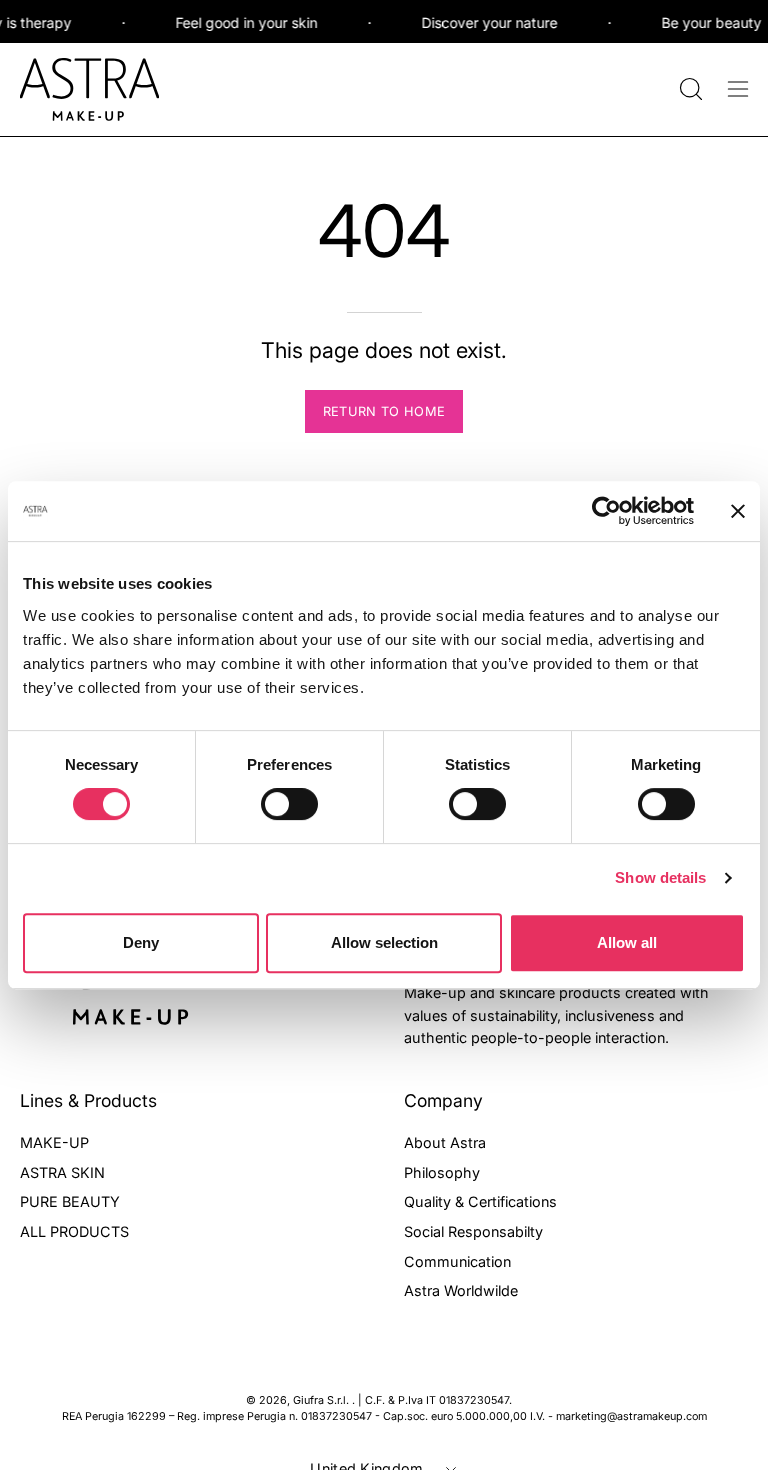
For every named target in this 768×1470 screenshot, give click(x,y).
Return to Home (384, 411)
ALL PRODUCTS (74, 1231)
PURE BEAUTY (70, 1201)
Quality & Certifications (480, 1201)
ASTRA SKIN (62, 1171)
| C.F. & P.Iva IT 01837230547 (433, 1400)
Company (443, 1100)
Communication (457, 1260)
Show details (660, 877)
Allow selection (384, 942)
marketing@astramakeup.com (631, 1416)
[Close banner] (738, 511)
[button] (689, 89)
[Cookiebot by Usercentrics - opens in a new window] (606, 511)
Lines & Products (88, 1100)
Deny (141, 942)
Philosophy (442, 1171)
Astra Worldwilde (461, 1290)
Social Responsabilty (473, 1231)
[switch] (289, 804)
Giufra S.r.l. (322, 1400)
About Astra (445, 1142)
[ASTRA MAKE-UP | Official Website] (90, 89)
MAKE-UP (54, 1142)
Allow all (627, 942)
